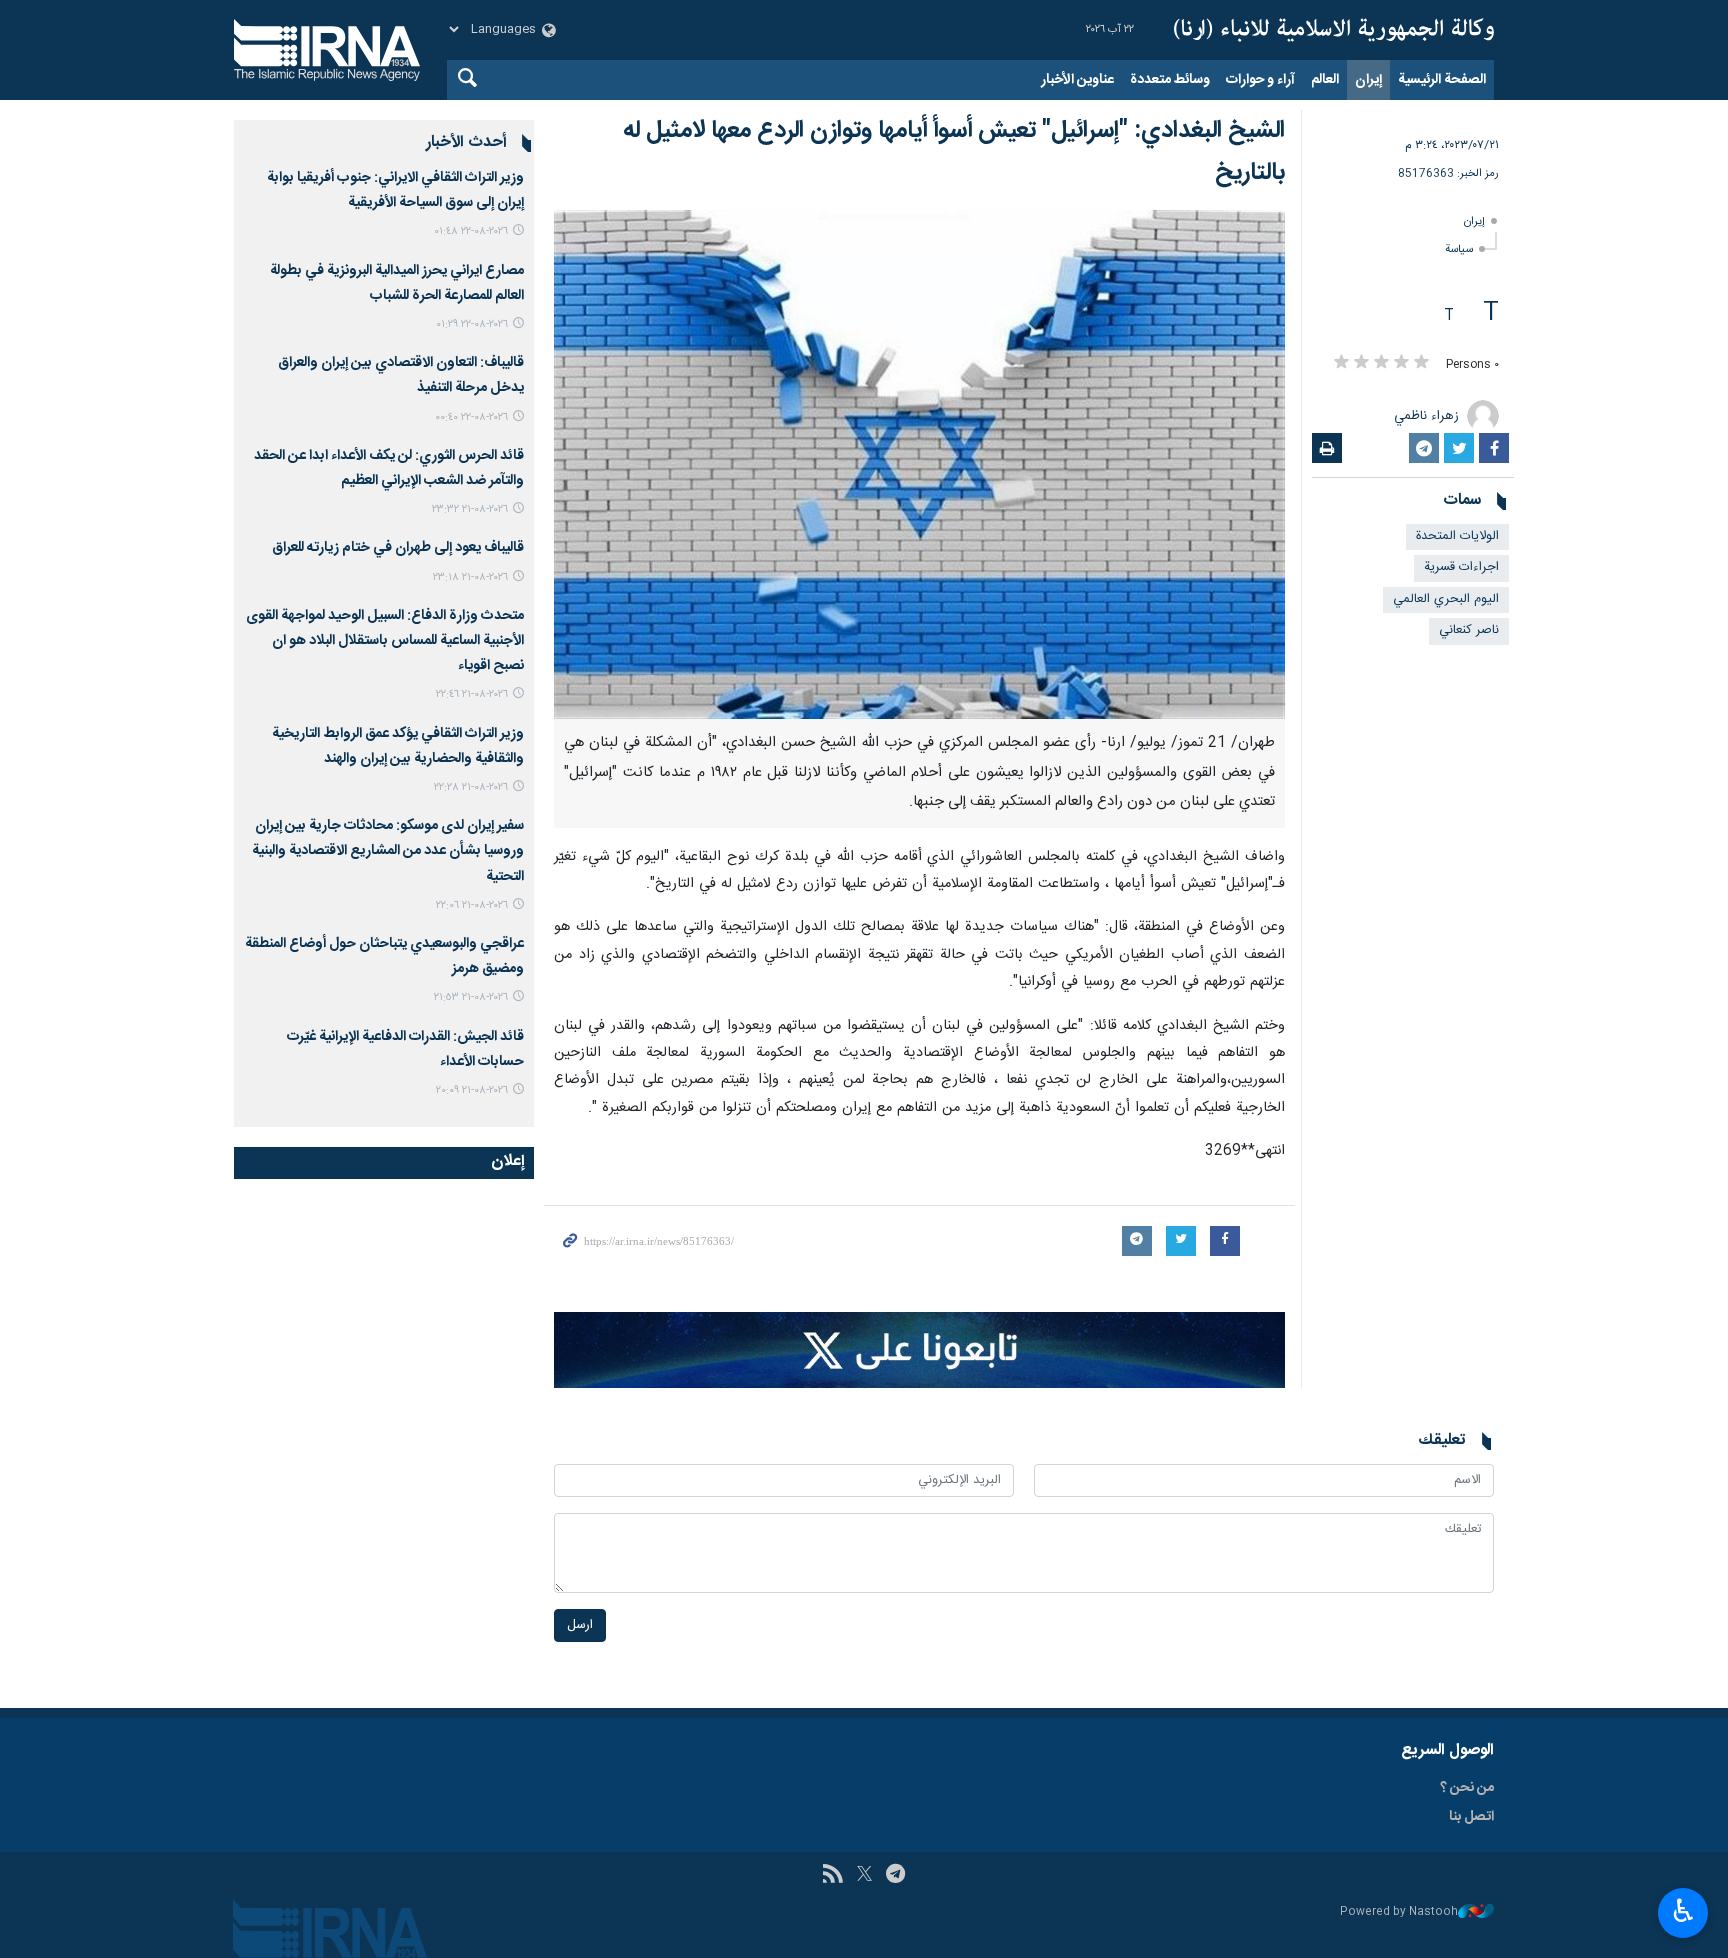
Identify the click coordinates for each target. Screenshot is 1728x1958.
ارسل (580, 1625)
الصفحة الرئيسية (1442, 80)
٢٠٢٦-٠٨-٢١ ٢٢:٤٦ (472, 694)
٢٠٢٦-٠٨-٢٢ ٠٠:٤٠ (471, 417)
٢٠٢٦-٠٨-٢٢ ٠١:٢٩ (472, 324)
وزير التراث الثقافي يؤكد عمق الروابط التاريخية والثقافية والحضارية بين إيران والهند (398, 746)
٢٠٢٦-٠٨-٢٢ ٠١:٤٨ (471, 231)
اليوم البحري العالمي (1446, 599)
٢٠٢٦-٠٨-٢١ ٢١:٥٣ (471, 997)
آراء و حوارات (1260, 80)
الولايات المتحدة (1457, 536)
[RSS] (832, 1876)
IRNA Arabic (1334, 30)
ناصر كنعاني (1469, 630)
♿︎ (1683, 1911)
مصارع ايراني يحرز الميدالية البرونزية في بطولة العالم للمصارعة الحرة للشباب (397, 283)
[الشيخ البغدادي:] (919, 464)
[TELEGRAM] (895, 1876)
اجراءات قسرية (1461, 567)
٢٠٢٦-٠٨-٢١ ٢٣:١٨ (470, 577)
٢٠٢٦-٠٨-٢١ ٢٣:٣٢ (470, 509)
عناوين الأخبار (1077, 80)
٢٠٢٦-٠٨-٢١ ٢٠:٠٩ (472, 1090)
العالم (1325, 80)
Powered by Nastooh (1399, 1912)
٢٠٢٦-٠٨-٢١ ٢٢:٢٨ (471, 787)
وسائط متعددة (1170, 80)
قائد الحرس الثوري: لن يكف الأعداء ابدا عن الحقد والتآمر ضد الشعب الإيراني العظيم (389, 468)
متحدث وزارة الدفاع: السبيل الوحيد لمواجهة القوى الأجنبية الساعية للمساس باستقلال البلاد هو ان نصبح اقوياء (385, 641)
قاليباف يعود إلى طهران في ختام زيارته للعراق (398, 548)
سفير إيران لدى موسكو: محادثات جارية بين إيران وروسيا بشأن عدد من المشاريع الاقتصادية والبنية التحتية (388, 851)
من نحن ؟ (1467, 1788)
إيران (1368, 80)
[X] (864, 1876)
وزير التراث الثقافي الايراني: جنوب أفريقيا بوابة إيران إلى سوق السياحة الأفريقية (395, 190)
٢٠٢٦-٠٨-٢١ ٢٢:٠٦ (472, 905)
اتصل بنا (1471, 1817)
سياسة (1459, 249)
